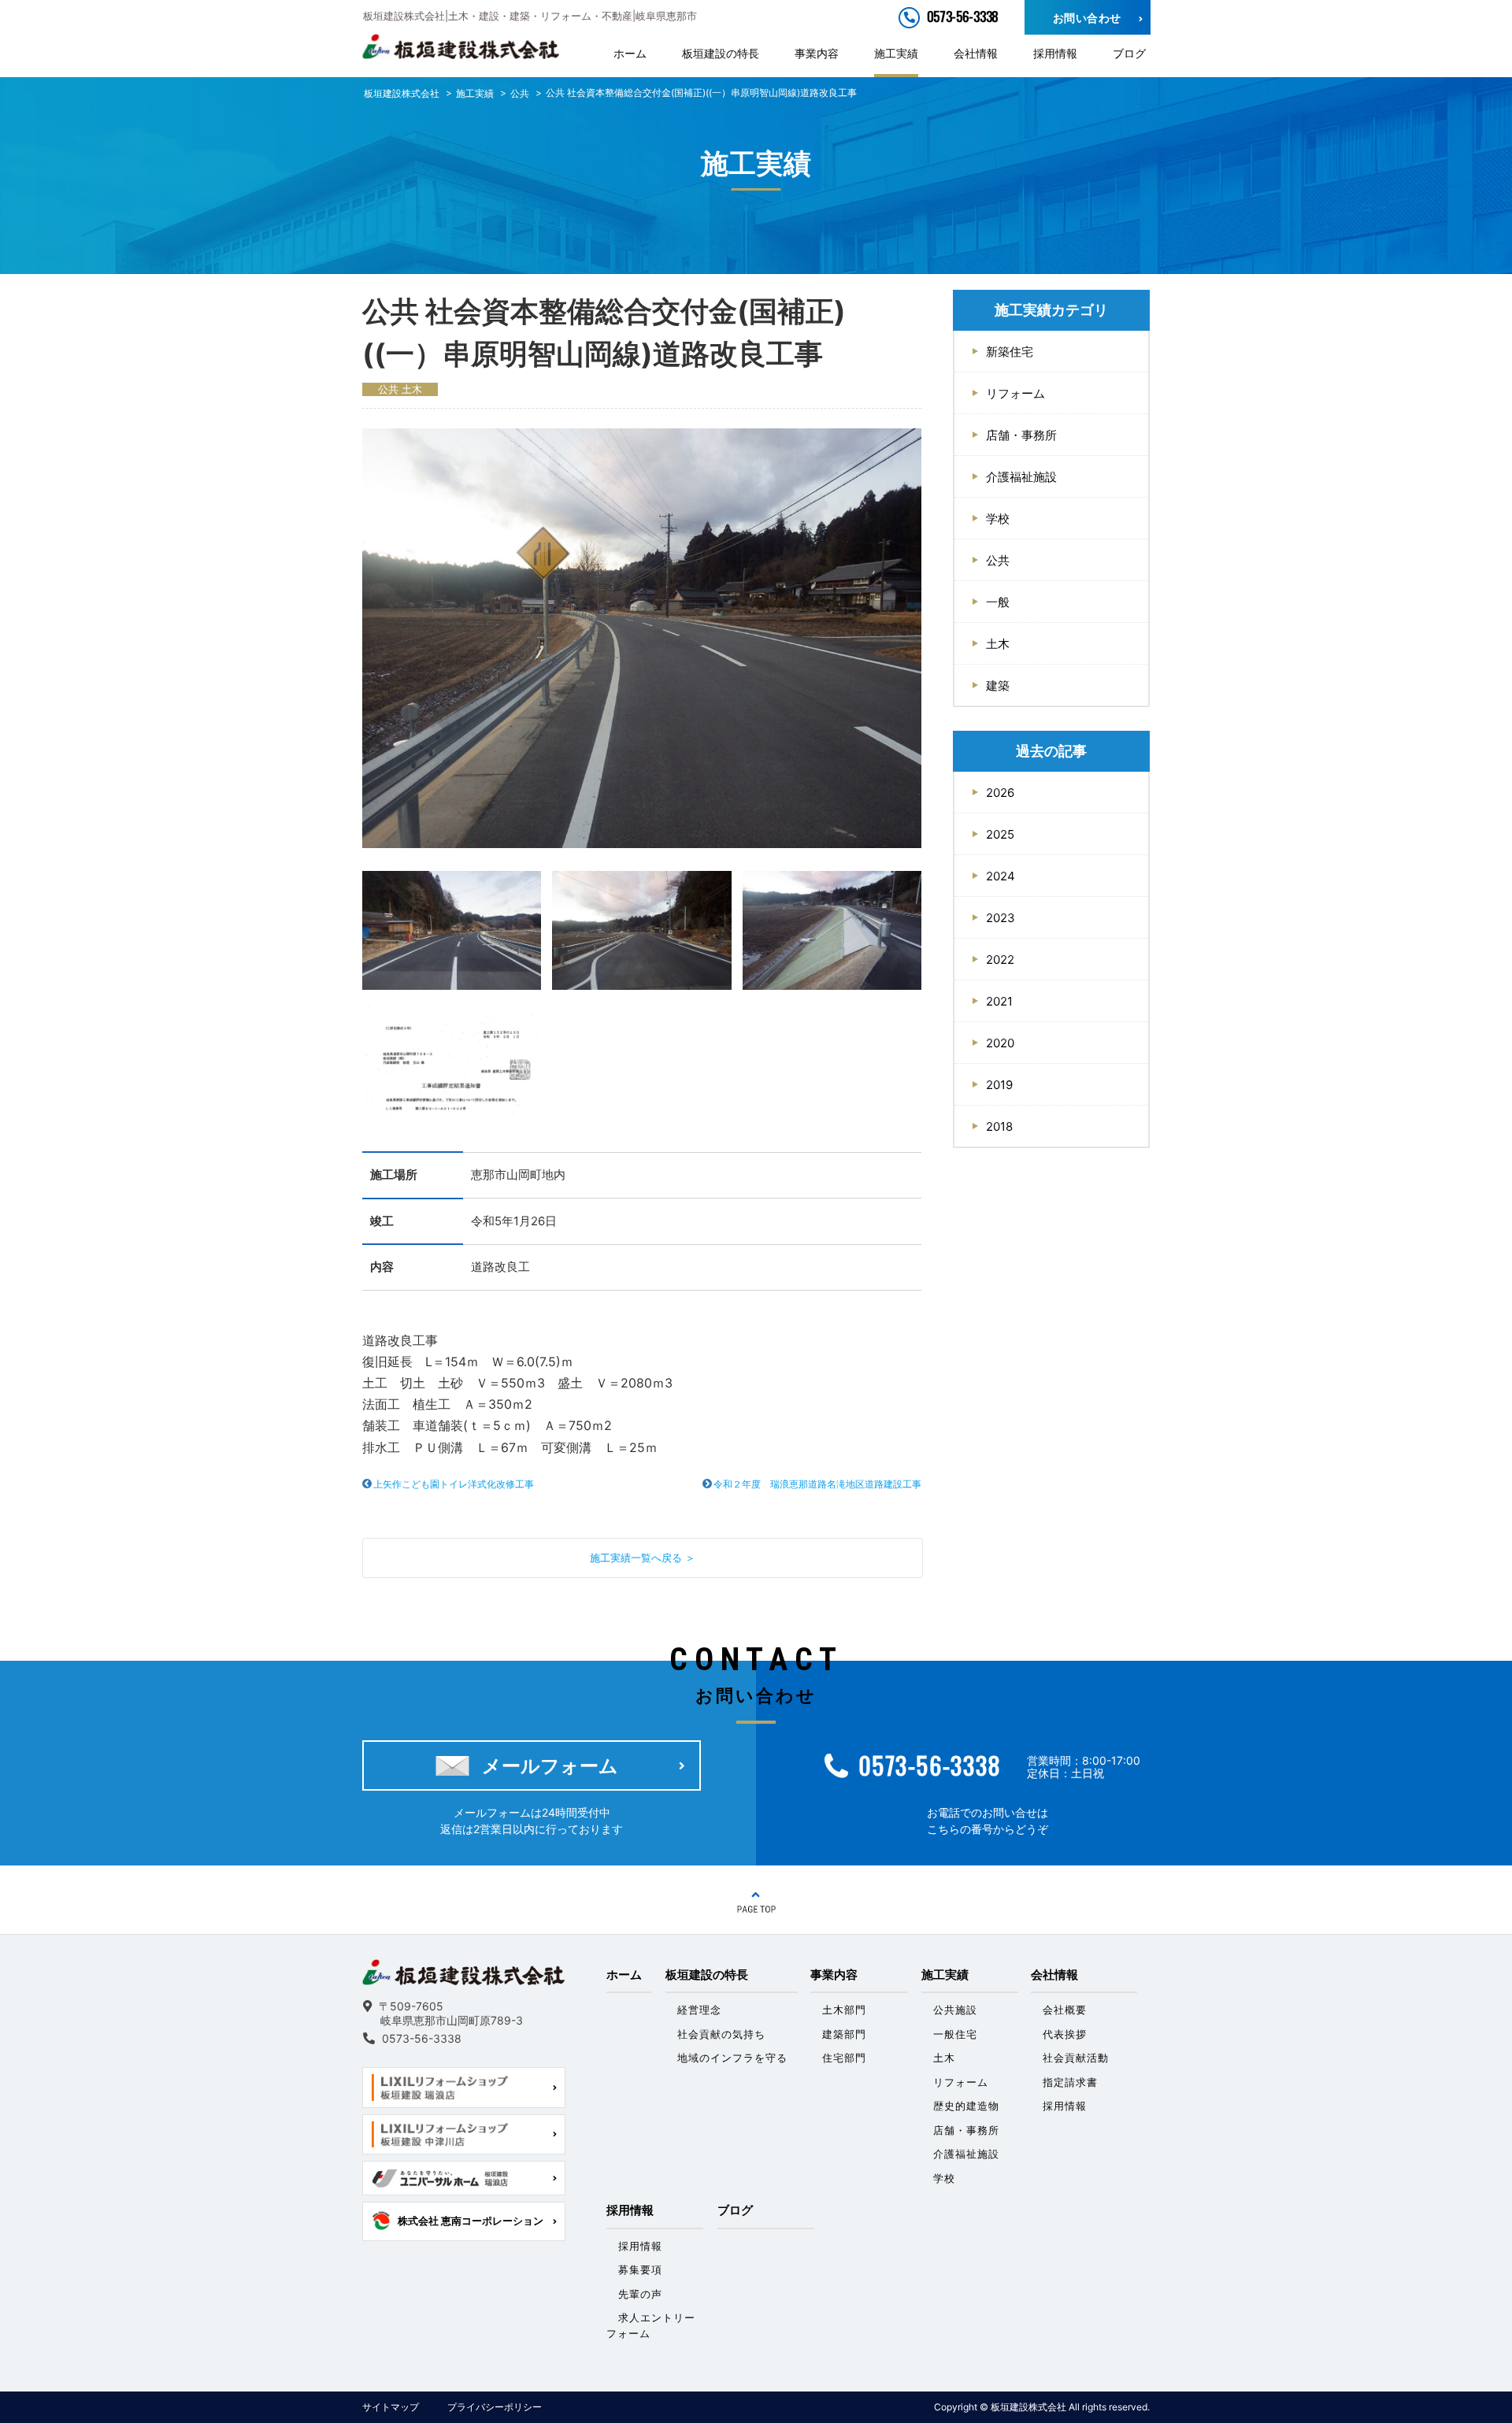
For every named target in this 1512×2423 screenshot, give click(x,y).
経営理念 (699, 2010)
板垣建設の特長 (721, 53)
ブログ (1129, 53)
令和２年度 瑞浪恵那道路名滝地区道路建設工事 (817, 1484)
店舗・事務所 (1021, 435)
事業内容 (817, 53)
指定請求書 (1070, 2082)
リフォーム (1015, 393)
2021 (999, 1001)
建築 (998, 685)
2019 (999, 1085)
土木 (412, 389)
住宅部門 (844, 2058)
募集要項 (640, 2269)
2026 (1000, 793)
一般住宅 (955, 2034)
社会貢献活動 (1076, 2058)
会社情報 (976, 53)
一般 (998, 602)
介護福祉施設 (1021, 477)
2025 (1000, 834)
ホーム (630, 53)
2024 (1001, 876)
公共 (388, 389)
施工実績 (896, 53)
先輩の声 (640, 2294)
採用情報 (1055, 53)
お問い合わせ (1087, 18)
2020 (1000, 1043)
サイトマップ (391, 2407)
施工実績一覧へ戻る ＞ (643, 1558)
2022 (1000, 960)
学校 (998, 519)
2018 (999, 1126)
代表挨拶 (1065, 2034)
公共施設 (955, 2010)
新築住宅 (1010, 352)
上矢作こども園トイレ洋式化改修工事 (454, 1484)
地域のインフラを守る (732, 2058)
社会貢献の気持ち (721, 2034)
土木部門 (844, 2010)
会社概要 (1065, 2010)
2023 (1001, 918)
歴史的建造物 (966, 2106)
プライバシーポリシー (495, 2407)
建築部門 (844, 2034)
